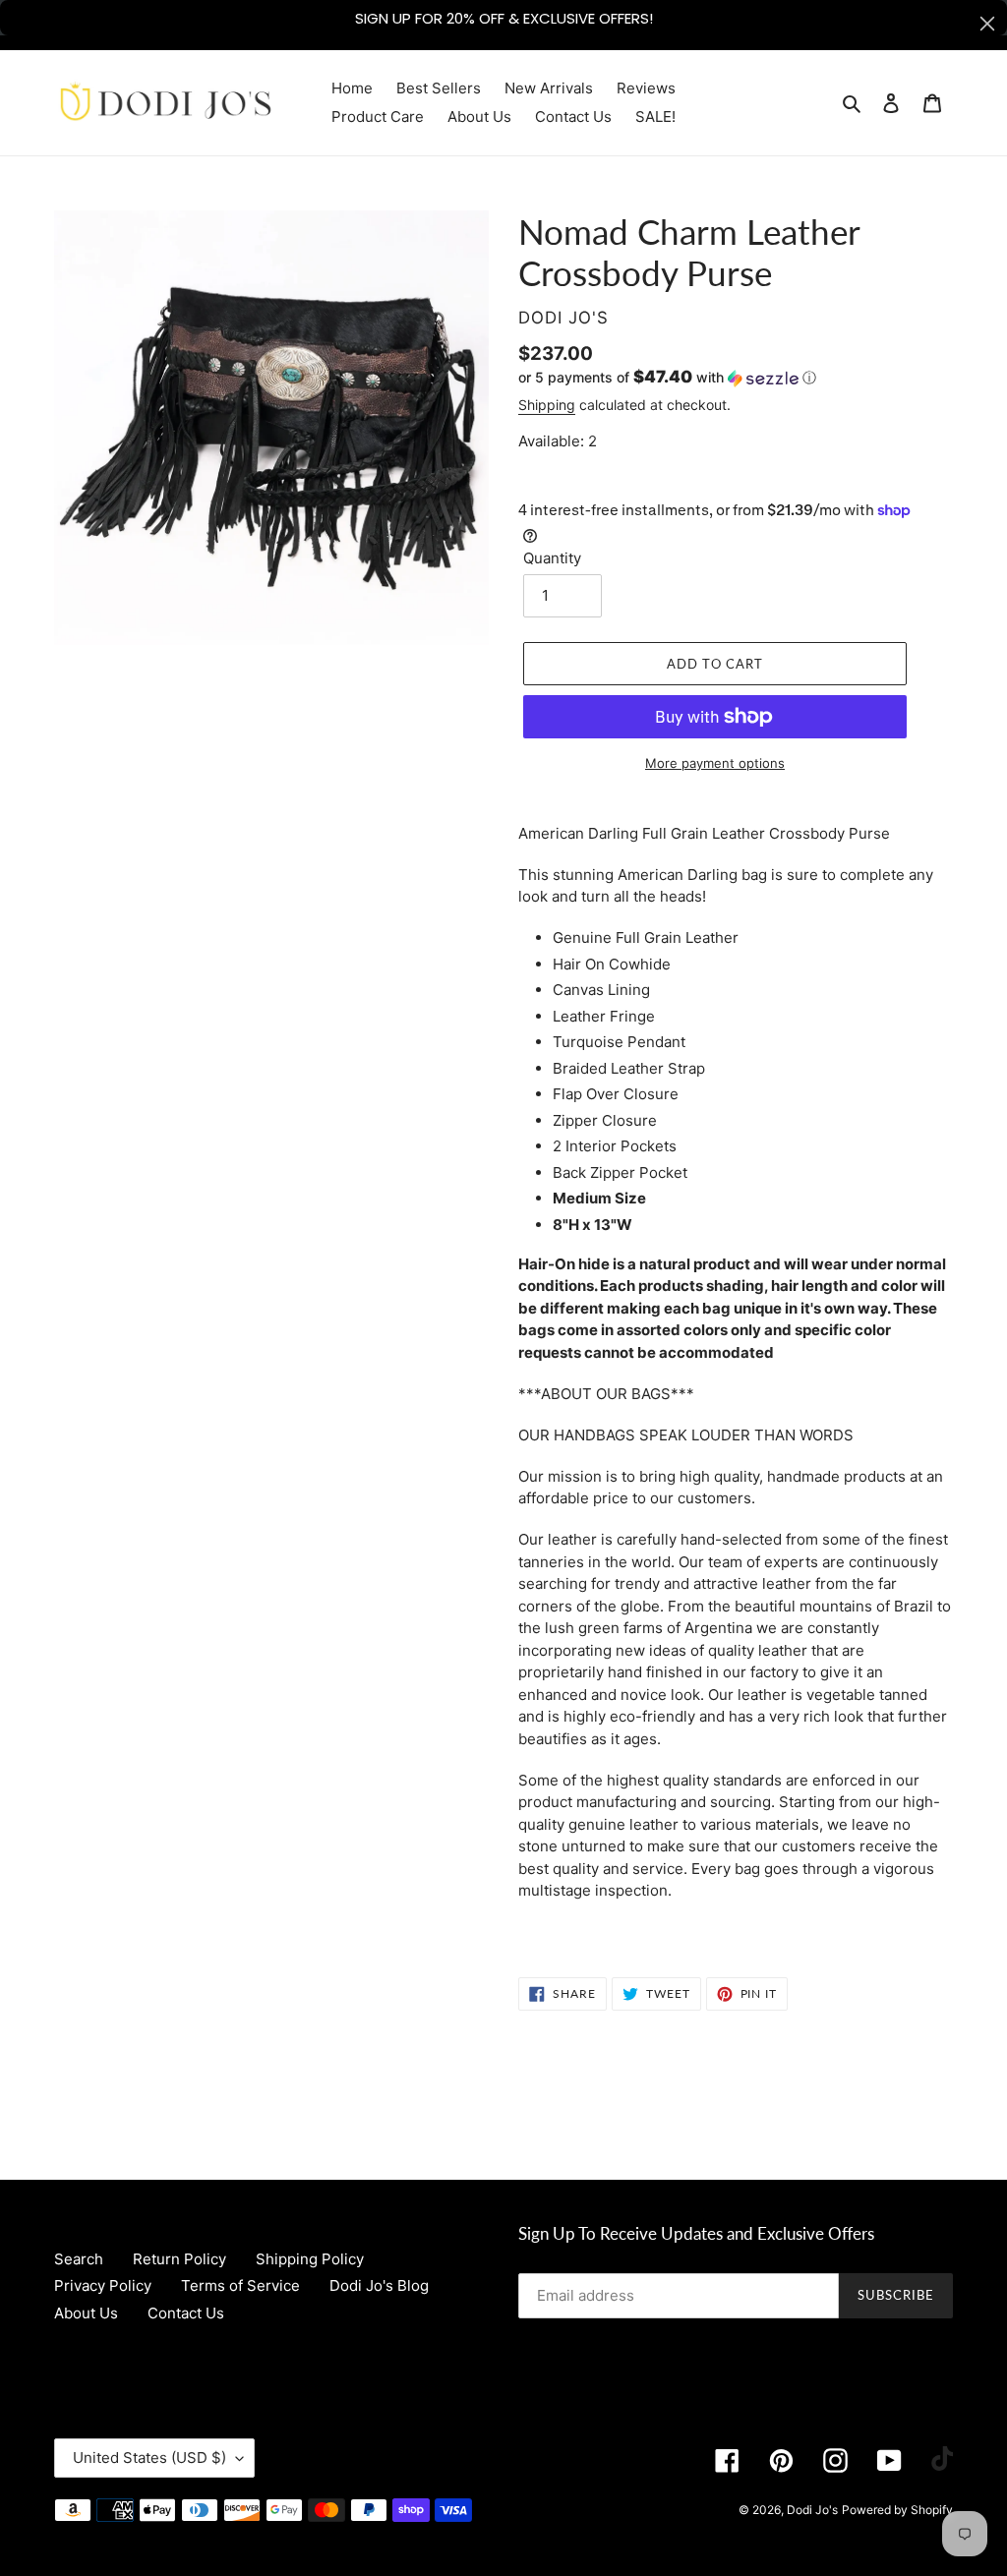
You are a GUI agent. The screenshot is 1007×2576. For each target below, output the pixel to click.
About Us (86, 2313)
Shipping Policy (310, 2259)
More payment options (715, 763)
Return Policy (179, 2259)
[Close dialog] (987, 24)
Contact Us (186, 2313)
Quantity (552, 558)
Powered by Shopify (897, 2510)
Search (79, 2259)
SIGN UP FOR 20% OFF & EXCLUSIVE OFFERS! (504, 18)
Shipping (547, 405)
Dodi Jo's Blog (379, 2285)
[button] (667, 378)
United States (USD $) (149, 2458)
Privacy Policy (103, 2285)
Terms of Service (240, 2285)
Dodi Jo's (812, 2510)
